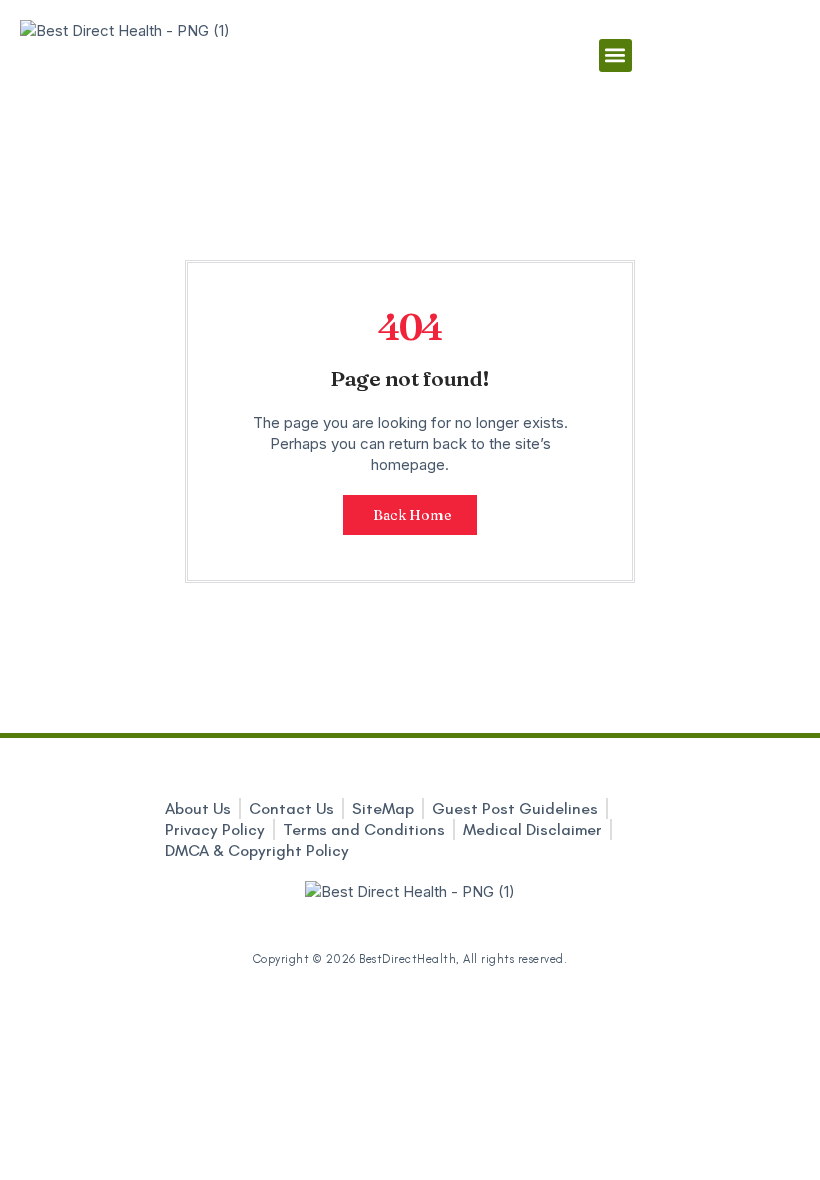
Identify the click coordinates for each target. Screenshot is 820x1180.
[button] (615, 55)
